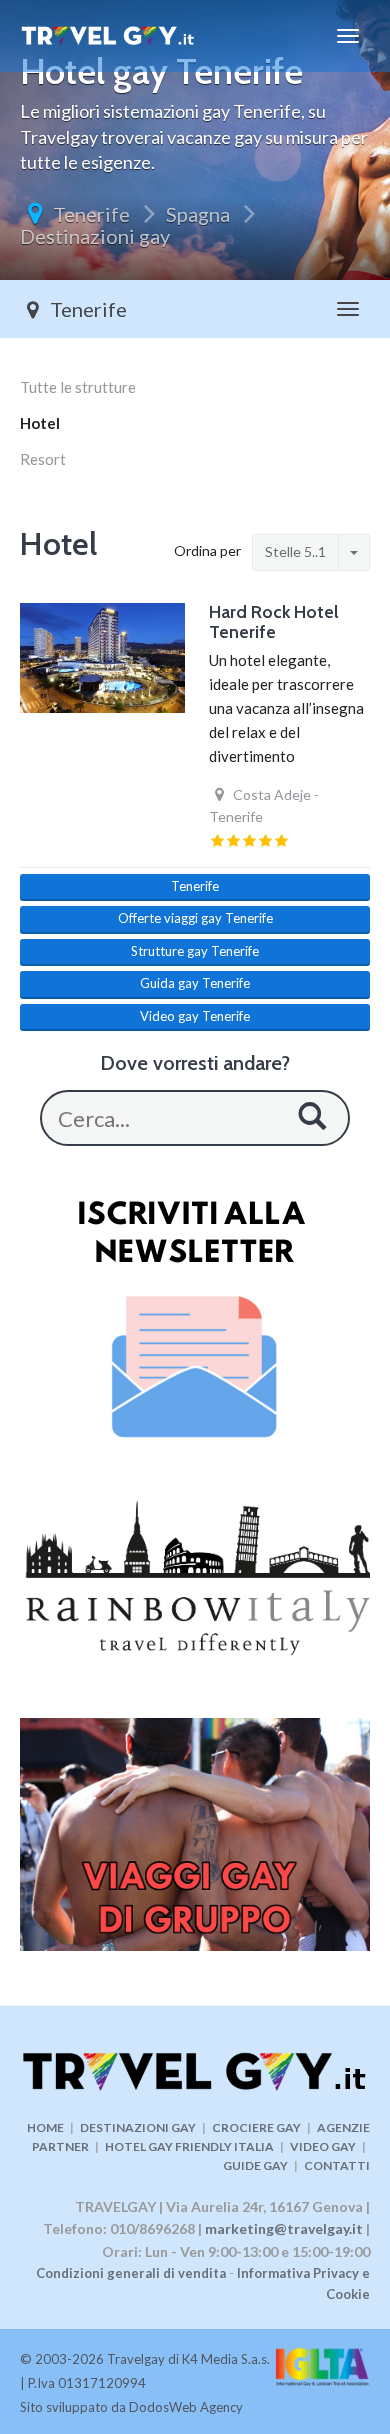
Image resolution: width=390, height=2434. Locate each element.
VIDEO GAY (323, 2146)
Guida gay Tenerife (195, 983)
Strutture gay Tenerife (195, 951)
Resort (43, 459)
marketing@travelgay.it (284, 2228)
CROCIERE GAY (256, 2127)
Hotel (40, 423)
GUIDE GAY (255, 2165)
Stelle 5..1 (295, 551)
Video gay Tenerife (195, 1016)
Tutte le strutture (78, 387)
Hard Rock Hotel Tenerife (274, 622)
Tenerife (91, 214)
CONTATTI (337, 2165)
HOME (45, 2127)
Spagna (198, 214)
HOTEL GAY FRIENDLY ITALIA (189, 2146)
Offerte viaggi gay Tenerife (195, 918)
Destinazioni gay (95, 236)
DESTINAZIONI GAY (138, 2127)
